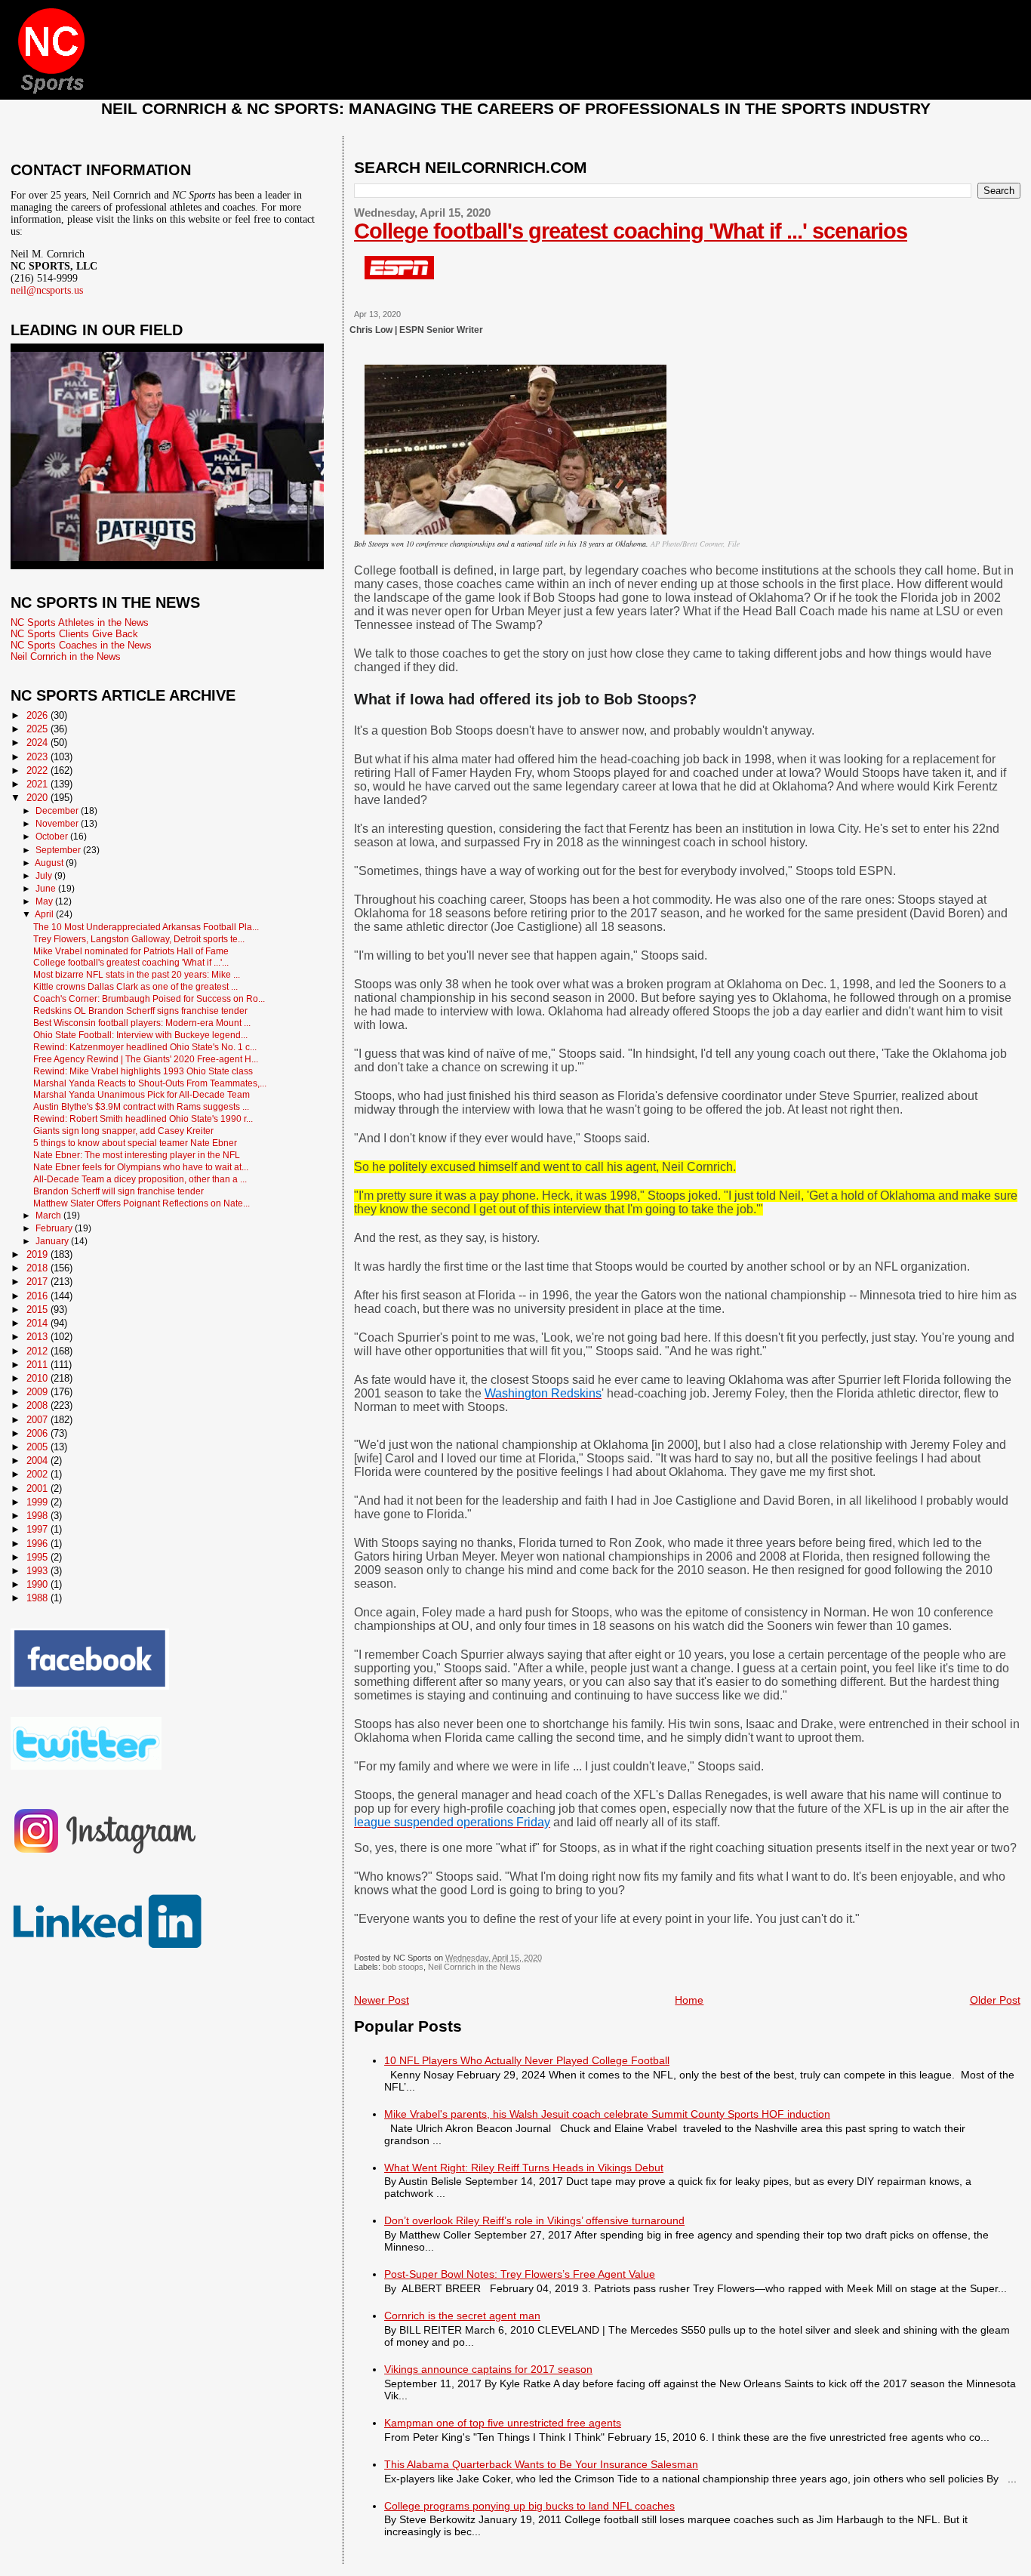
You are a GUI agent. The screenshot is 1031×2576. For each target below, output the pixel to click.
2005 (38, 1447)
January (53, 1241)
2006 (38, 1433)
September (59, 850)
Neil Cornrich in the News (474, 1967)
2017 (38, 1282)
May (45, 901)
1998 (38, 1516)
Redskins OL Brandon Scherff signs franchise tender (140, 1011)
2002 (38, 1474)
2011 (38, 1365)
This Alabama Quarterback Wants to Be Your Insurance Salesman (541, 2464)
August (50, 863)
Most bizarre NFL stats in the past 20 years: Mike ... (137, 974)
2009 (38, 1392)
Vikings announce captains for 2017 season (488, 2369)
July (45, 876)
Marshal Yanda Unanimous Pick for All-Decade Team (142, 1094)
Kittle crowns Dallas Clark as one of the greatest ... (135, 986)
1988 (38, 1598)
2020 (38, 798)
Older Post (995, 2000)
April (45, 914)
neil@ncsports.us (47, 290)
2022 (38, 770)
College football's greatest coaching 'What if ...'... (131, 962)
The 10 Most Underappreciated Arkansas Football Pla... (146, 927)
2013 (38, 1337)
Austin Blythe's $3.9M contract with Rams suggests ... (141, 1106)
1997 (38, 1529)
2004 (38, 1461)
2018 (38, 1268)
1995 (38, 1557)
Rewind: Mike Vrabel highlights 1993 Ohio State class (143, 1071)
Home (689, 2000)
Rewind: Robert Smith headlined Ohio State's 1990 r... (143, 1119)
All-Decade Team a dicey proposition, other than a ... (140, 1179)
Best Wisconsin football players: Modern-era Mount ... (142, 1023)
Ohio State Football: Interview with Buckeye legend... (140, 1035)
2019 (38, 1254)
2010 (38, 1378)
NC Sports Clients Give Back (74, 634)
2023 (38, 757)
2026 (38, 715)
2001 (38, 1488)
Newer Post (382, 2000)
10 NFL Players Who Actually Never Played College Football (527, 2060)
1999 (38, 1502)
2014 (38, 1323)
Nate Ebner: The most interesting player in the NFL (137, 1155)
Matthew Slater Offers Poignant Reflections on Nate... (142, 1203)
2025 (38, 729)
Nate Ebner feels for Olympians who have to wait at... (141, 1167)
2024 (38, 743)
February (55, 1228)
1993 (38, 1571)
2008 (38, 1405)
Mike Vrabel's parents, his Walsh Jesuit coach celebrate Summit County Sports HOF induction (607, 2114)
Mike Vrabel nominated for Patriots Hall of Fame (131, 951)
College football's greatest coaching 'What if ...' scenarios (631, 231)
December (58, 811)
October (53, 837)
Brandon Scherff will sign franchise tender (118, 1191)
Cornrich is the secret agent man (462, 2316)
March (49, 1216)
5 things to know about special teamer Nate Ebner (135, 1143)
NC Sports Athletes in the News (80, 622)
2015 (38, 1310)
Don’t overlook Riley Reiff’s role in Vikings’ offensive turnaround (534, 2220)
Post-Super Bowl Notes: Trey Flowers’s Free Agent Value (520, 2274)
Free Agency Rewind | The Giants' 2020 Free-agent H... (146, 1059)
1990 (38, 1584)
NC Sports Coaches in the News (81, 645)
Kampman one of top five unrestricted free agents (503, 2423)
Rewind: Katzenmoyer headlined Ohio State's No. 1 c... (145, 1047)
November (58, 824)
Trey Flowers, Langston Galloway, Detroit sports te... (139, 939)
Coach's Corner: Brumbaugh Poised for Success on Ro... (149, 998)
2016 (38, 1296)
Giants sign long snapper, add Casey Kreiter (123, 1131)
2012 (38, 1351)
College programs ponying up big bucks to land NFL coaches (529, 2506)
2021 (38, 784)
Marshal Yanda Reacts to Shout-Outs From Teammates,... (150, 1083)
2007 (38, 1420)
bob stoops (403, 1967)
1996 (38, 1544)
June (47, 889)
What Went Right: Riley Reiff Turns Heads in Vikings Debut (524, 2168)
